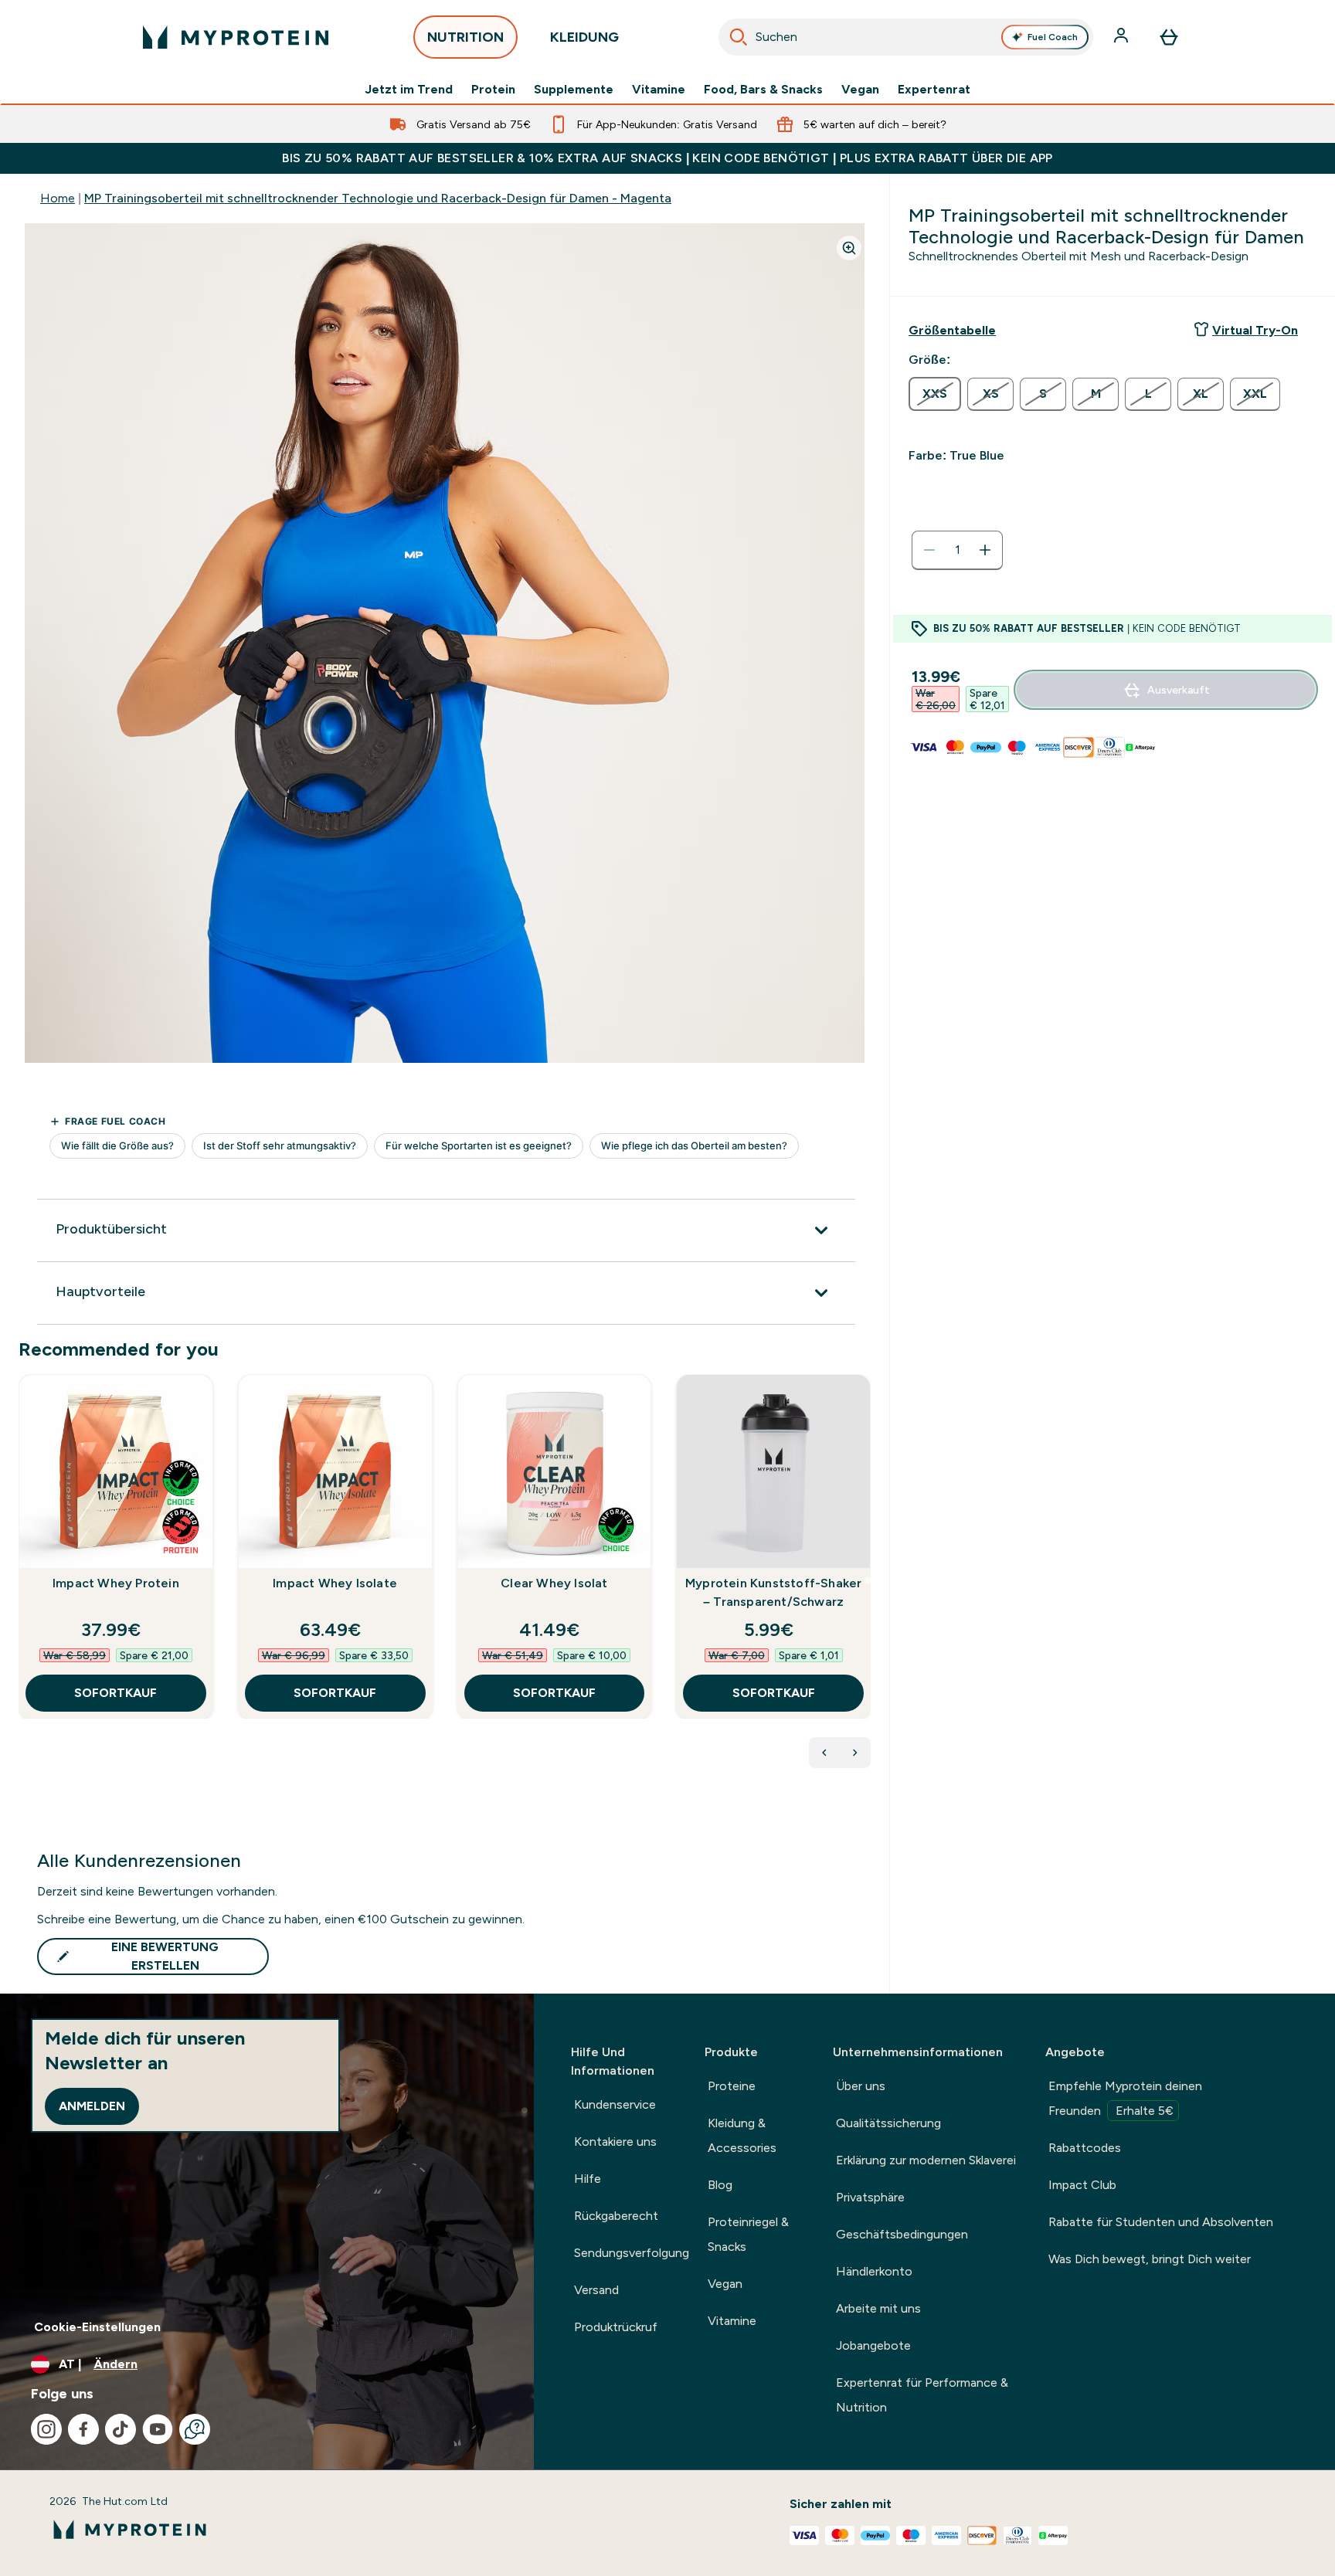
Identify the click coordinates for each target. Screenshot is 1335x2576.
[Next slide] (868, 1580)
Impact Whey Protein (116, 1583)
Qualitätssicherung (888, 2123)
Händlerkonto (874, 2271)
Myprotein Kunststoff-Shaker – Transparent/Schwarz (773, 1592)
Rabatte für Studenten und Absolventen (1161, 2222)
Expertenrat (934, 90)
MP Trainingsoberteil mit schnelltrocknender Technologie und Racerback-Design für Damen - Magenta (378, 198)
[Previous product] (824, 1753)
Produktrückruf (616, 2327)
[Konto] (1123, 37)
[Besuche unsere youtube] (158, 2429)
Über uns (861, 2086)
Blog (720, 2185)
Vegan (860, 90)
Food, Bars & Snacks (763, 90)
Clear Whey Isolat (554, 1583)
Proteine (732, 2086)
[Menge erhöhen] (985, 550)
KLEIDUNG (584, 37)
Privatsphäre (870, 2197)
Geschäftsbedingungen (902, 2234)
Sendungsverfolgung (632, 2253)
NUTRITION (465, 37)
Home (58, 198)
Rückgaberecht (616, 2216)
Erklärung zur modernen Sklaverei (926, 2160)
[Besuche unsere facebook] (83, 2429)
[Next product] (855, 1753)
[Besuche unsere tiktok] (121, 2429)
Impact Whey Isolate (335, 1583)
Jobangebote (873, 2345)
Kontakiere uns (615, 2142)
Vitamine (659, 90)
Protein (493, 90)
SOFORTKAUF (115, 1693)
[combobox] (906, 37)
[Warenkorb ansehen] (1169, 37)
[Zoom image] (849, 248)
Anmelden (92, 2106)
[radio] (935, 394)
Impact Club (1082, 2185)
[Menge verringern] (929, 550)
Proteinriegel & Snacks (748, 2234)
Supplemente (574, 90)
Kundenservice (615, 2104)
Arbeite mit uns (878, 2308)
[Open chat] (195, 2429)
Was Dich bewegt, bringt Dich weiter (1150, 2259)
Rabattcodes (1085, 2148)
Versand (596, 2290)
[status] (957, 550)
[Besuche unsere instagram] (46, 2429)
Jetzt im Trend (409, 90)
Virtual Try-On (1255, 330)
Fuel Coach (1053, 37)
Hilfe (588, 2179)
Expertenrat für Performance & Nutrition (922, 2395)
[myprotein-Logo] (236, 37)
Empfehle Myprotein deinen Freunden (1125, 2098)
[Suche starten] (739, 37)
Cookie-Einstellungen (97, 2327)
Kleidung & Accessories (742, 2135)
